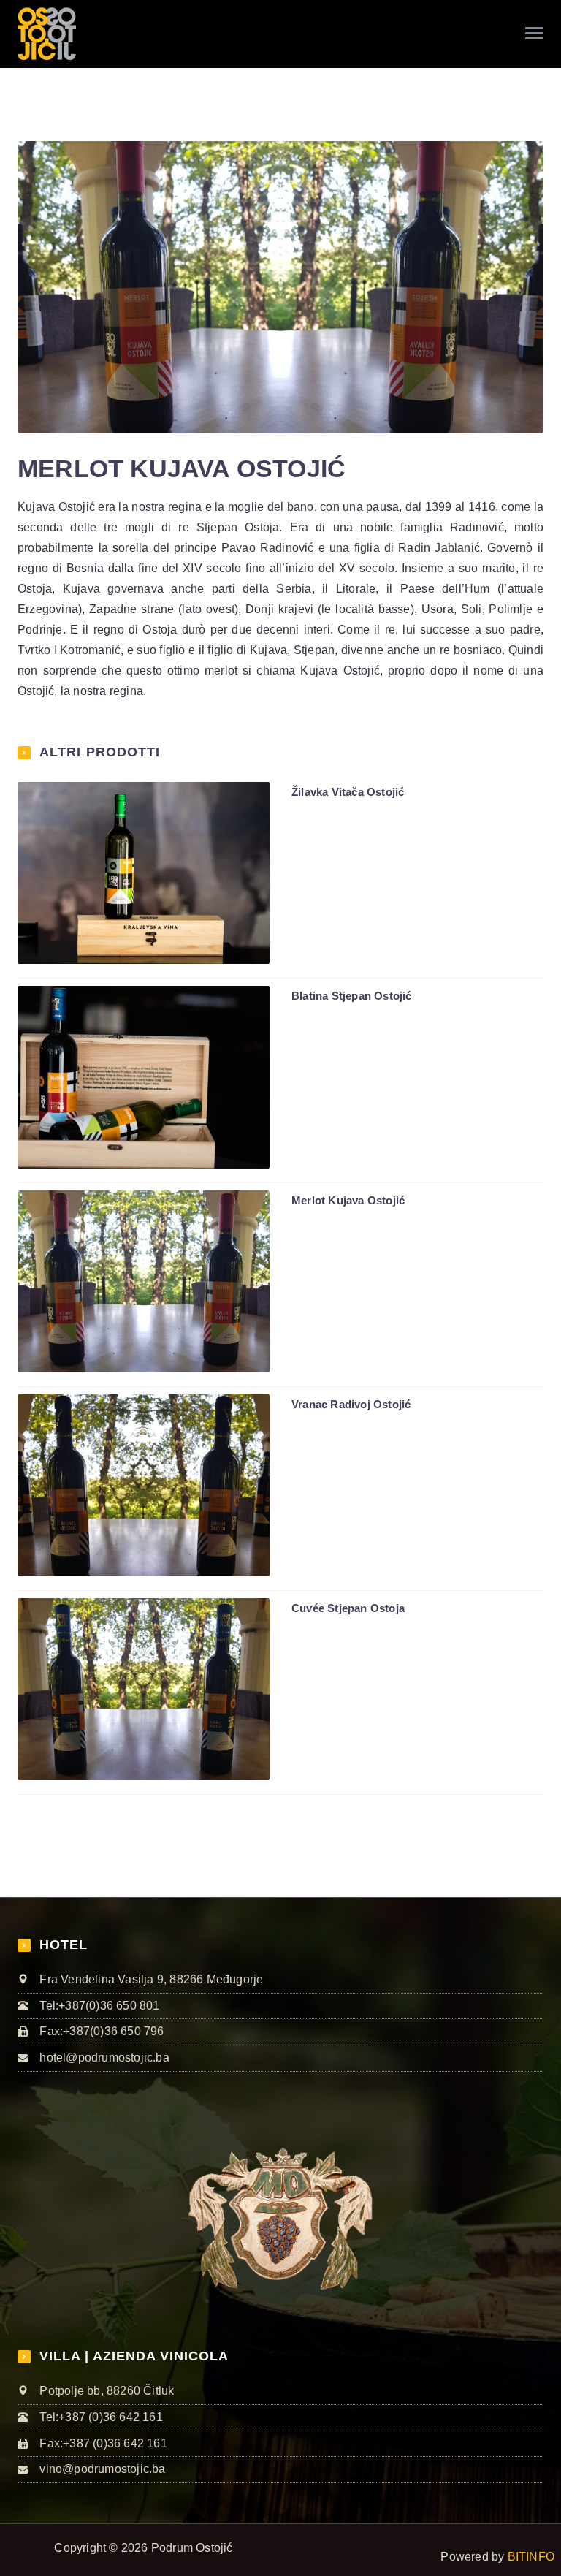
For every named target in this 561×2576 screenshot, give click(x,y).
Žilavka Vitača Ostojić (348, 792)
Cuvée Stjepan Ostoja (348, 1608)
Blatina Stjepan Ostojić (352, 996)
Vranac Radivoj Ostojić (351, 1404)
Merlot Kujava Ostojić (348, 1200)
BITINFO (531, 2557)
